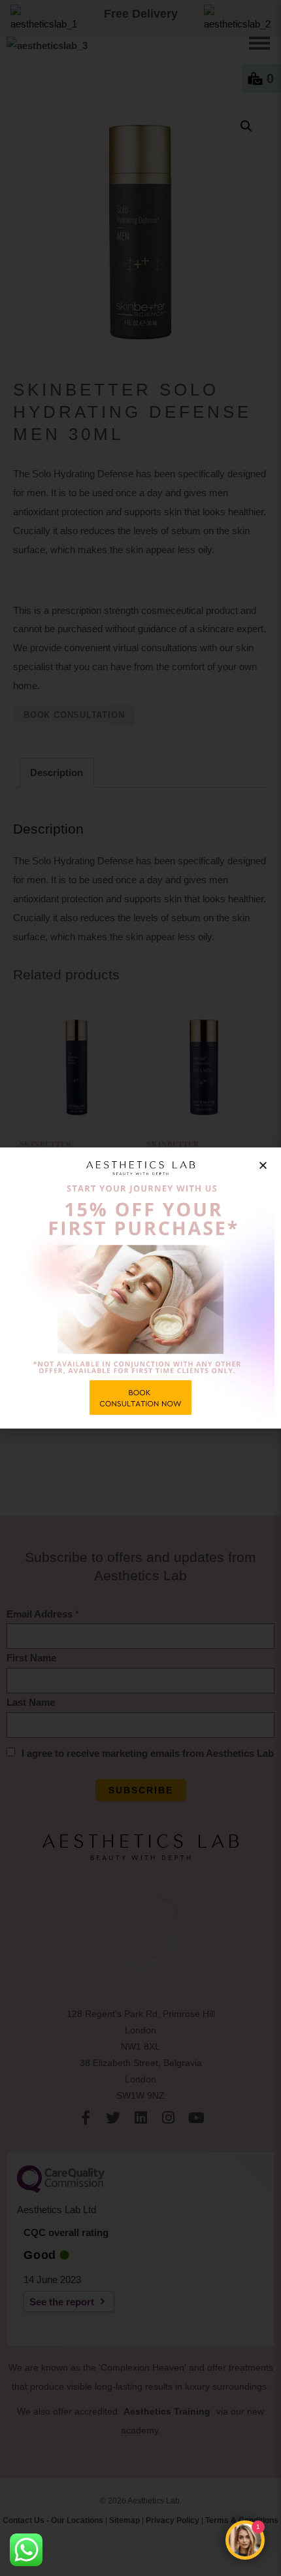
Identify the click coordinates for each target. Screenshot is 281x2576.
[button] (263, 1165)
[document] (140, 1288)
